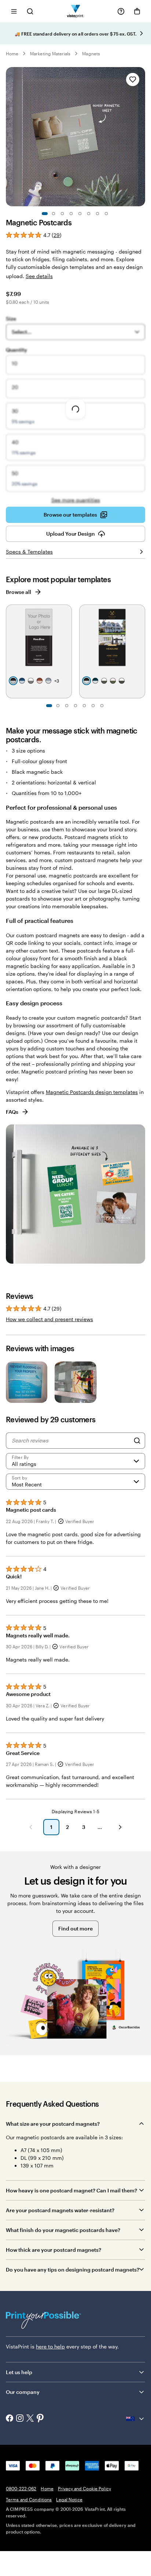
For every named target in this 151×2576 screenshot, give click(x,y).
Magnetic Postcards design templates (92, 1092)
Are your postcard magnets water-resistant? (60, 2210)
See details (39, 276)
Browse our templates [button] (70, 515)
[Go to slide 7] (97, 214)
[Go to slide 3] (62, 214)
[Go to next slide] (141, 33)
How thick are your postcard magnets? (54, 2250)
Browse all (19, 592)
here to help (50, 2346)
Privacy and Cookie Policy (84, 2488)
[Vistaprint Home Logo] (76, 11)
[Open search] (30, 11)
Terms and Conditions (29, 2499)
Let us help (19, 2372)
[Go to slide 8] (106, 214)
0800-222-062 (21, 2488)
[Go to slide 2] (54, 214)
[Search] (137, 1441)
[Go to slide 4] (71, 214)
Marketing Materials (50, 53)
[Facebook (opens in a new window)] (10, 2419)
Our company (23, 2392)
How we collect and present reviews (49, 1319)
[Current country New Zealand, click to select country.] (136, 2419)
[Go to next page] (120, 1827)
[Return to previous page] (31, 1827)
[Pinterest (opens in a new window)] (40, 2419)
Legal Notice (69, 2499)
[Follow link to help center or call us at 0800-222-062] (121, 11)
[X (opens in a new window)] (30, 2419)
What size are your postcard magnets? (53, 2124)
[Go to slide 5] (80, 214)
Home (12, 53)
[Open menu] (14, 11)
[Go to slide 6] (89, 214)
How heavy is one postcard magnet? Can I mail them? (71, 2190)
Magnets (91, 53)
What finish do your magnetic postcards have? (63, 2230)
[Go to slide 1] (45, 214)
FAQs (12, 1112)
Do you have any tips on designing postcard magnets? (73, 2270)
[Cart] (137, 11)
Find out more (75, 1928)
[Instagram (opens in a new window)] (20, 2419)
